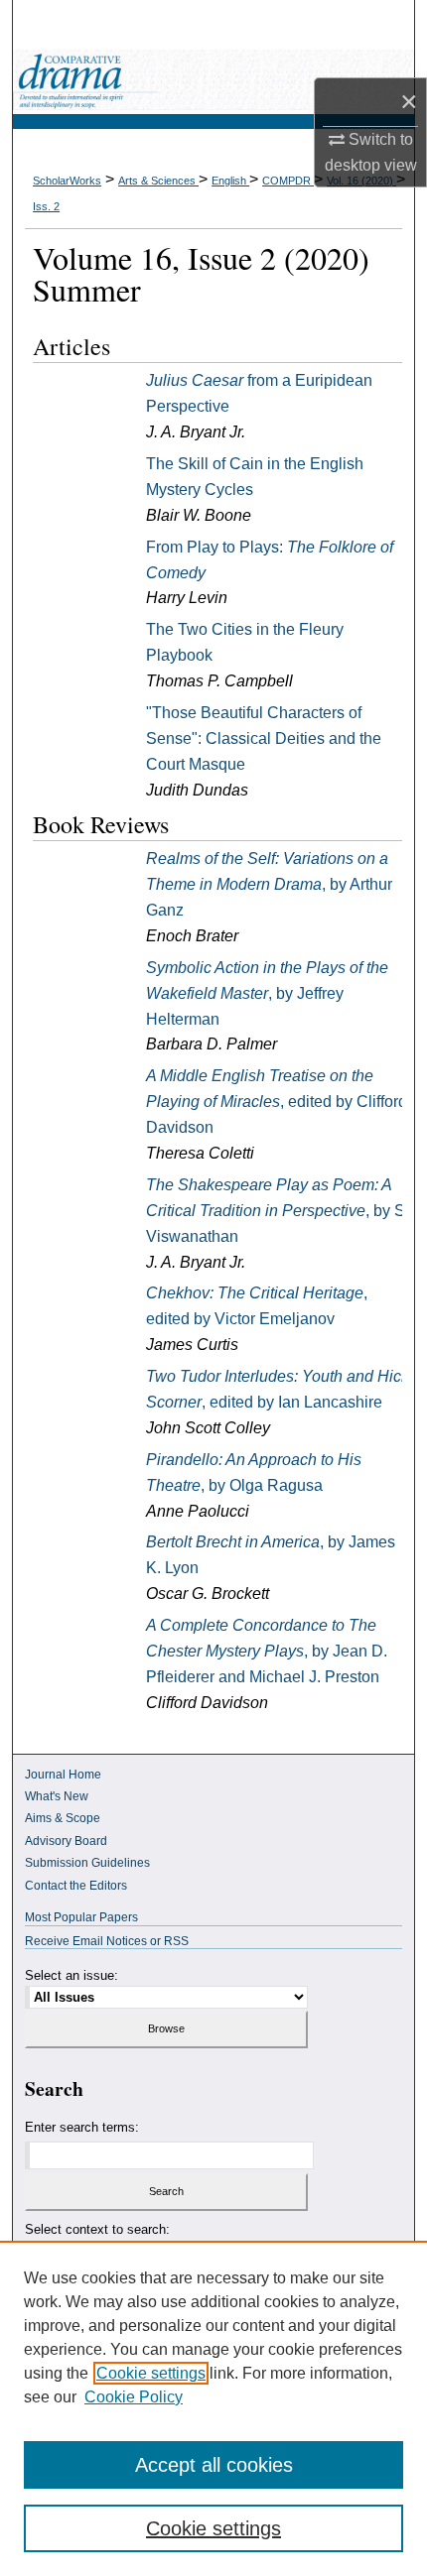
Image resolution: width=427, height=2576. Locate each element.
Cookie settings (151, 2373)
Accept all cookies (214, 2465)
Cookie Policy (134, 2397)
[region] (213, 2408)
